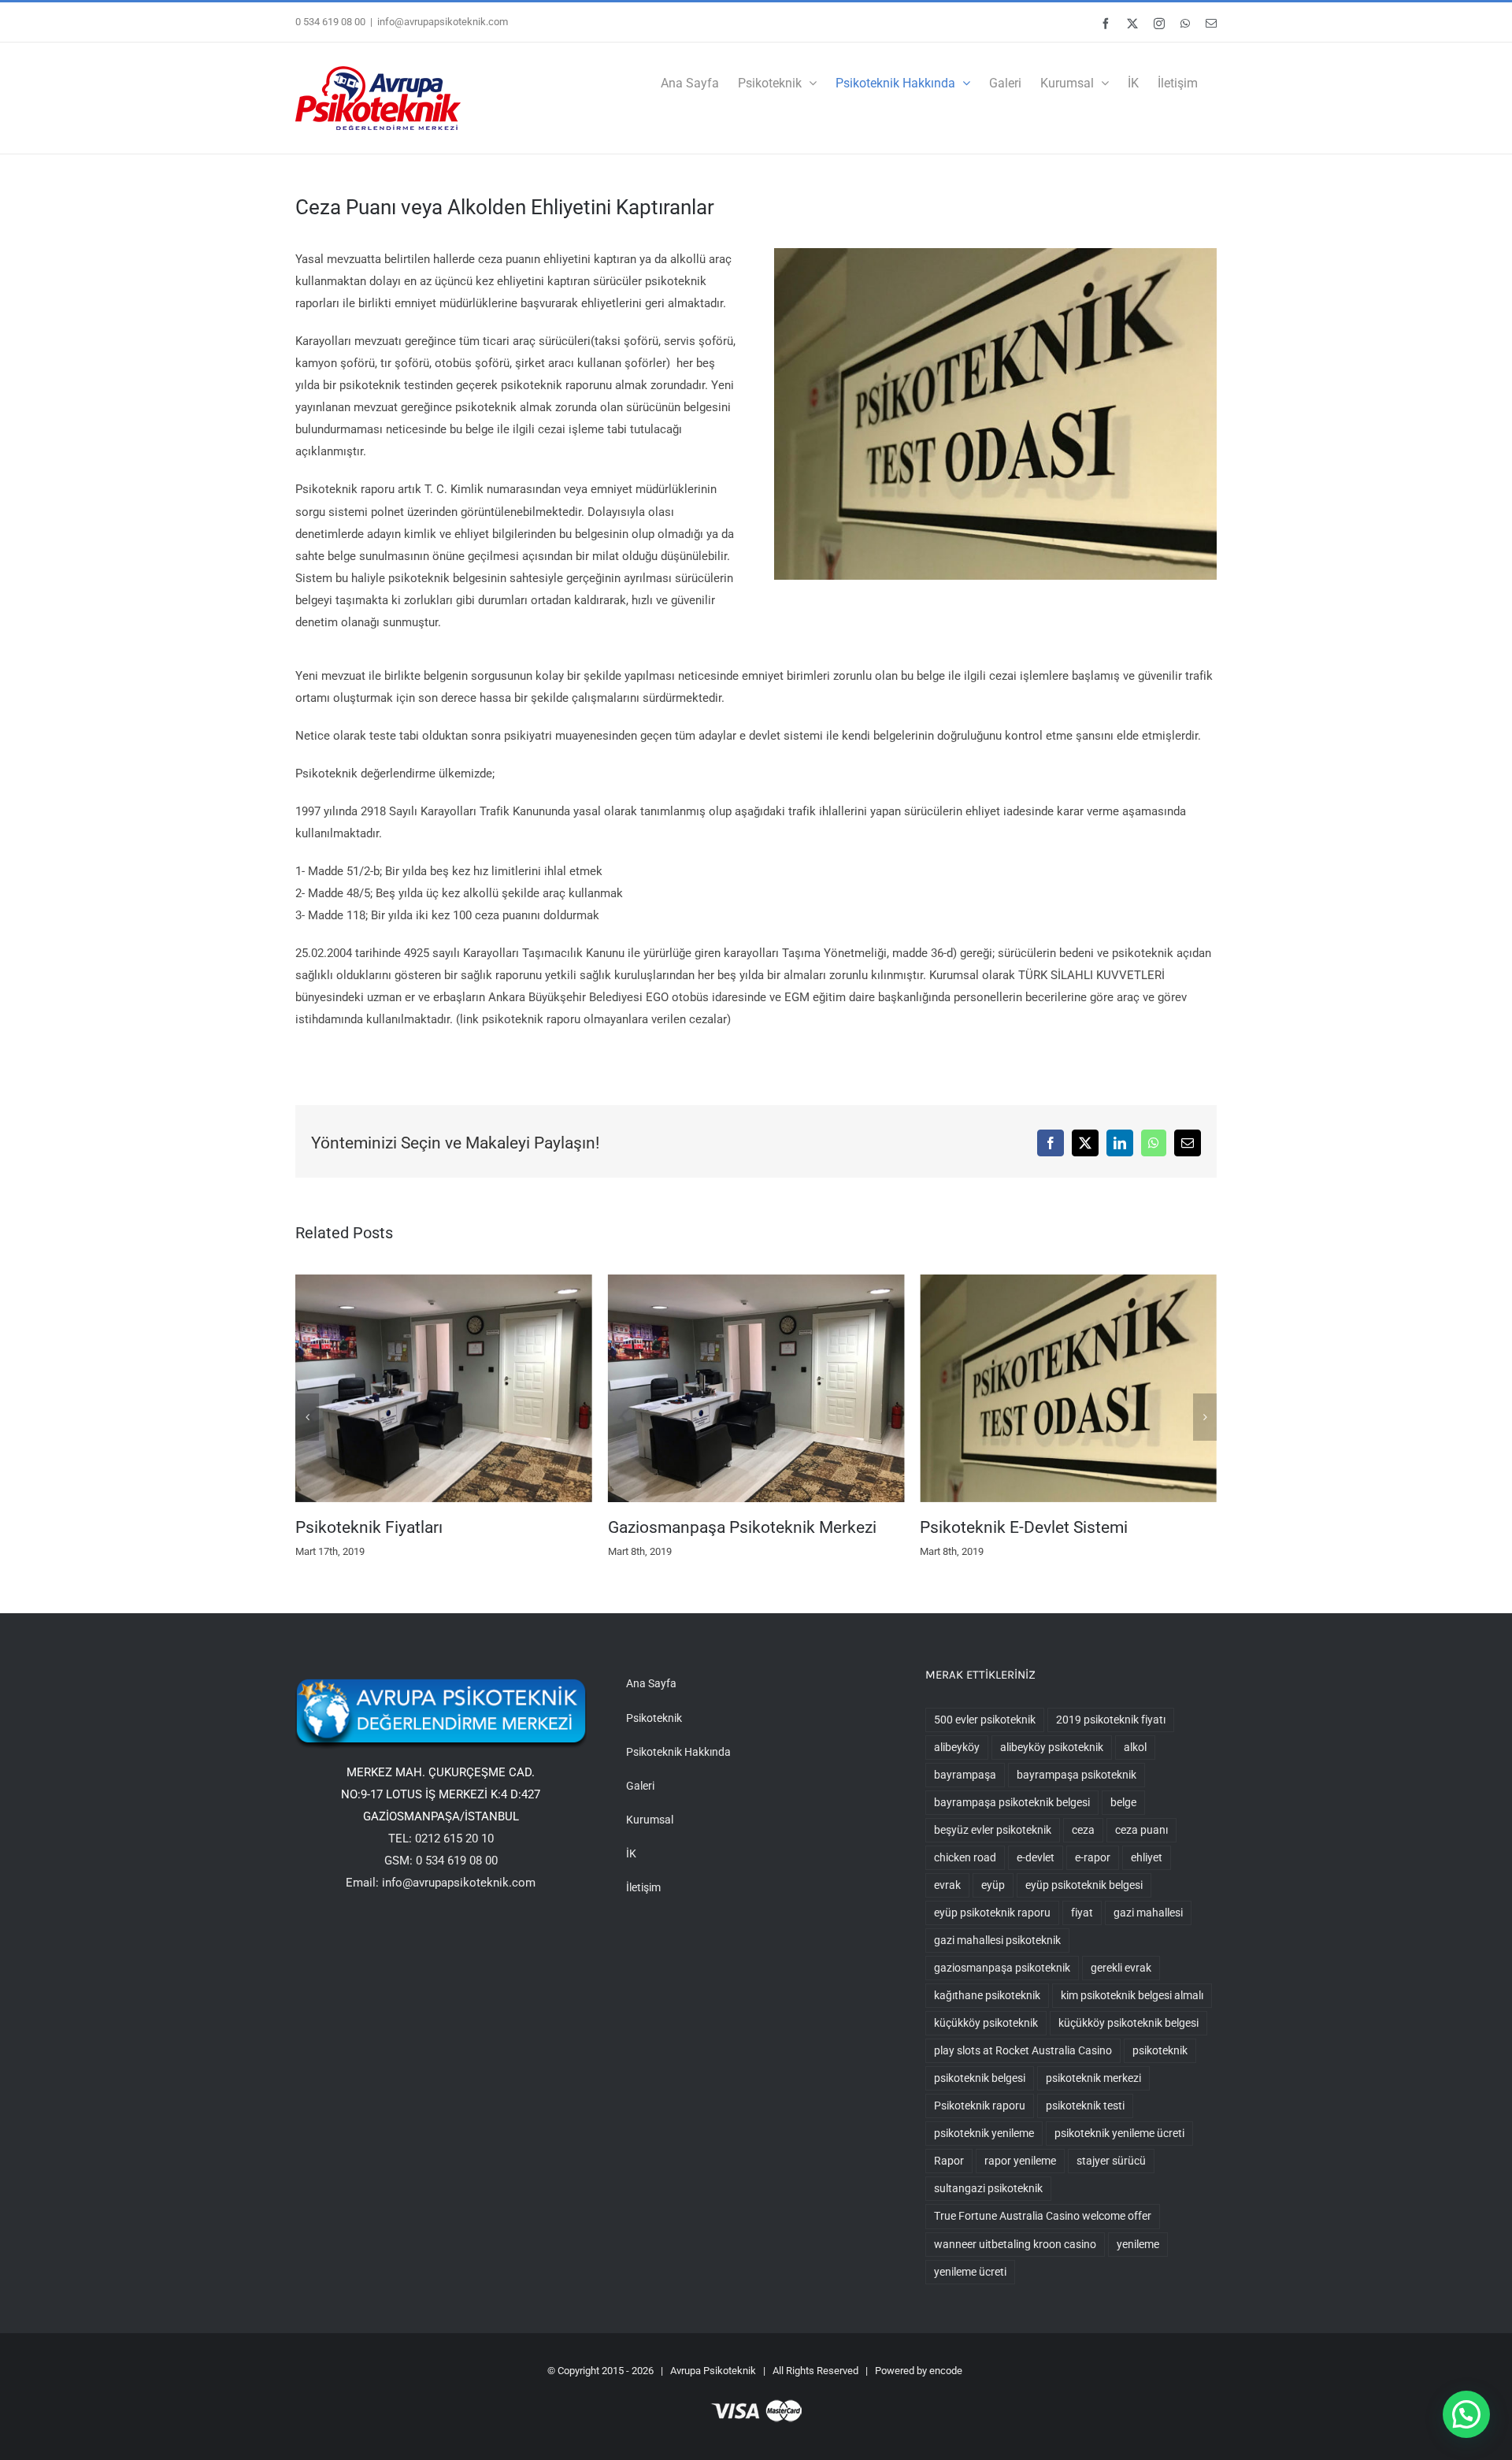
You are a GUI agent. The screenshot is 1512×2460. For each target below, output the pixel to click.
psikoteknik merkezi (1093, 2106)
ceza (1083, 1858)
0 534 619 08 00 (330, 22)
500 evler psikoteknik (985, 1748)
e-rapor (1093, 1886)
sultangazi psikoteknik (988, 2217)
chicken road (965, 1886)
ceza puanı (1141, 1858)
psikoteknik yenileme (984, 2161)
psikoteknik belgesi (980, 2106)
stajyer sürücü (1111, 2189)
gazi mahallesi (1148, 1941)
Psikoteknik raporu (980, 2134)
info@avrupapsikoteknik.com (443, 22)
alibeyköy (957, 1775)
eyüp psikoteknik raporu (992, 1941)
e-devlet (1036, 1886)
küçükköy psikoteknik (986, 2051)
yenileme (1138, 2273)
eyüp (993, 1913)
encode (946, 2399)
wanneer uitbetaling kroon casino (1015, 2273)
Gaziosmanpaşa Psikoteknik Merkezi (430, 1527)
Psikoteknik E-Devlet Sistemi (712, 1527)
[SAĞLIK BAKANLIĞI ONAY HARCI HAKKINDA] (1068, 1282)
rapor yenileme (1020, 2189)
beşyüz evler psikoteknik (993, 1858)
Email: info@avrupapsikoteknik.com (441, 1911)
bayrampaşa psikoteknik (1077, 1803)
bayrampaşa (965, 1803)
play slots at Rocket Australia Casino (1023, 2079)
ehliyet (1147, 1886)
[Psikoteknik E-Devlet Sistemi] (756, 1282)
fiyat (1082, 1941)
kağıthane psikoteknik (987, 2024)
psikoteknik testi (1085, 2134)
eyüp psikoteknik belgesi (1084, 1913)
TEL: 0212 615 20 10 (441, 1867)
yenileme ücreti (970, 2300)
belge (1123, 1831)
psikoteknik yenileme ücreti (1119, 2161)
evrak (947, 1913)
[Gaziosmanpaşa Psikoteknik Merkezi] (444, 1282)
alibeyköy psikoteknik (1052, 1775)
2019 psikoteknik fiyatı (1111, 1748)
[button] (307, 1431)
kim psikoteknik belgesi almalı (1132, 2024)
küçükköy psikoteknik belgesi (1128, 2051)
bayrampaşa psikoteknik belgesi (1012, 1831)
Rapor (949, 2189)
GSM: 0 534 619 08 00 (441, 1889)
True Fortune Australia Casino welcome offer (1043, 2244)
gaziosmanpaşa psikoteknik (1002, 1996)
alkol (1135, 1775)
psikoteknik (1160, 2079)
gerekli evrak (1121, 1996)
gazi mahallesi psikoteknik (997, 1968)
